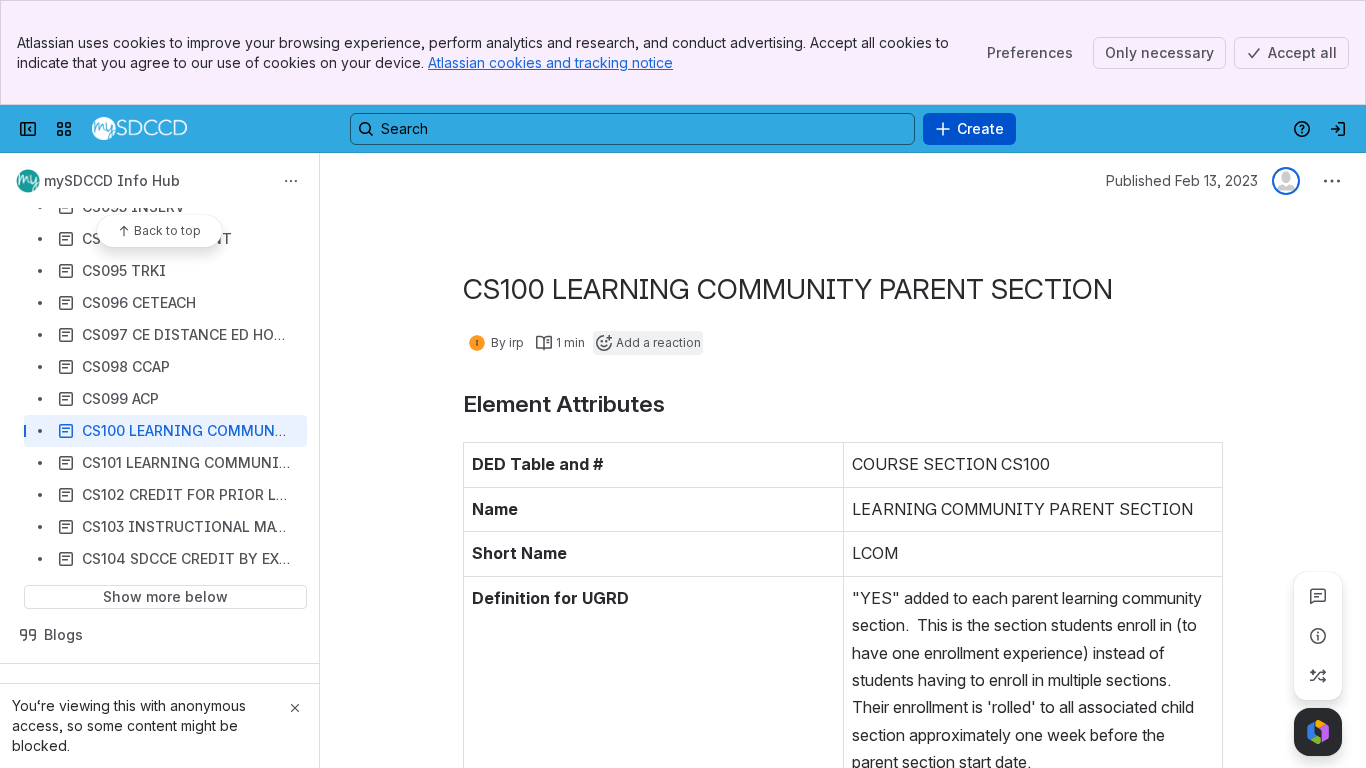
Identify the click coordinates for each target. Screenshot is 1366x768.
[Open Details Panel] (1318, 636)
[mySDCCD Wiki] (139, 129)
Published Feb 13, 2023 (1182, 180)
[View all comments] (1318, 596)
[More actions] (291, 181)
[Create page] (1318, 676)
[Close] (295, 708)
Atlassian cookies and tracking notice (550, 62)
